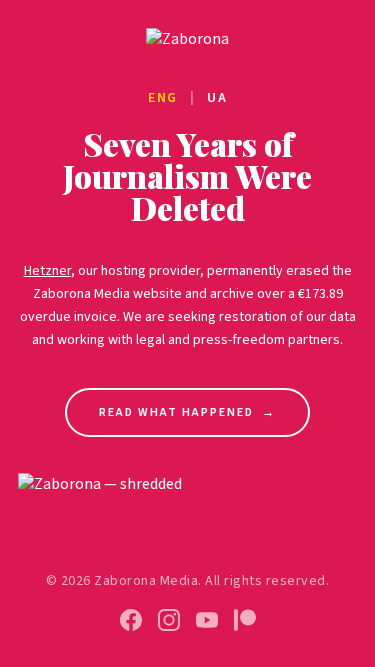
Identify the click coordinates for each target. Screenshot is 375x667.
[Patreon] (245, 620)
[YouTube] (207, 620)
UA (217, 98)
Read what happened (187, 412)
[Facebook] (131, 620)
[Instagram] (169, 620)
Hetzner (47, 271)
